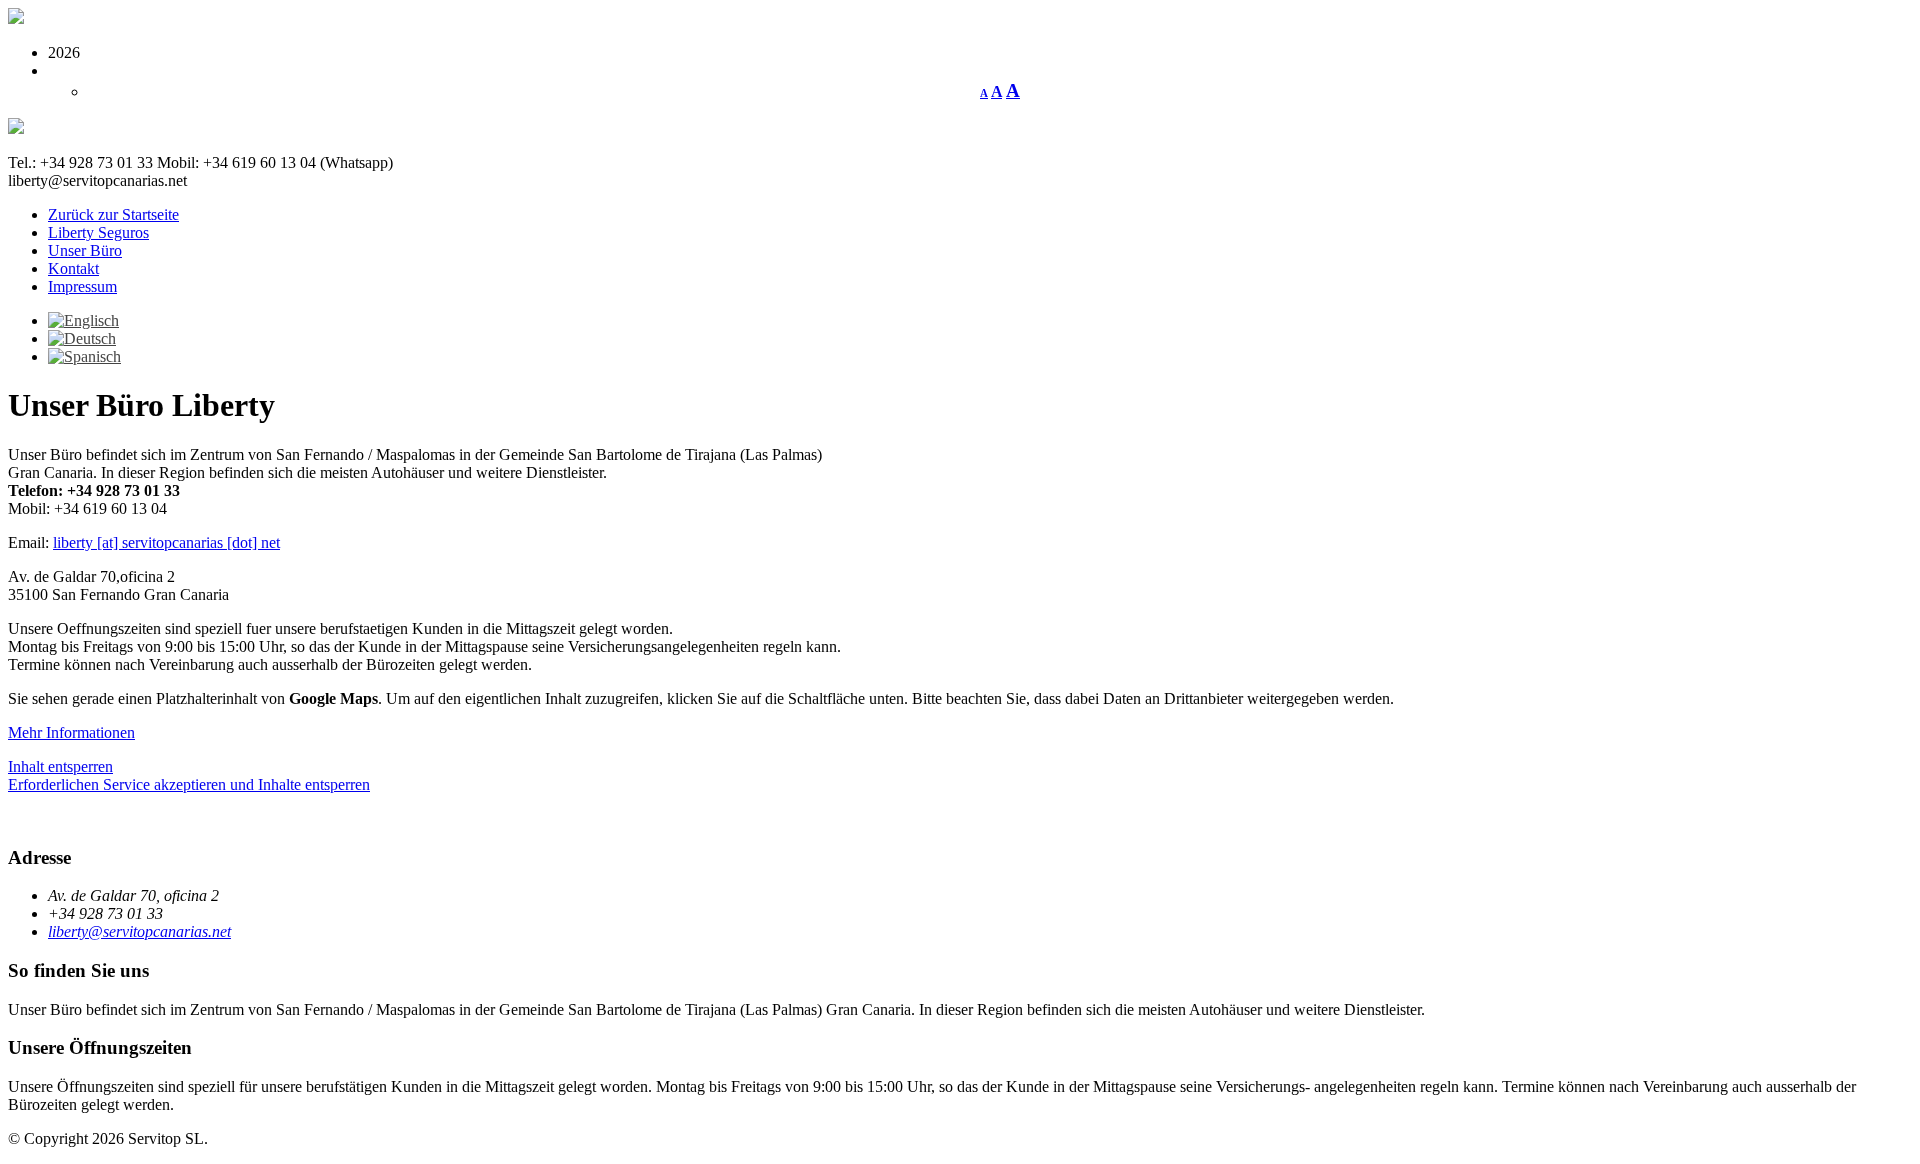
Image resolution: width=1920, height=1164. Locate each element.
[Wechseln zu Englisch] (83, 320)
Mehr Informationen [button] (71, 732)
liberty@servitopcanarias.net (139, 931)
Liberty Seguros (98, 232)
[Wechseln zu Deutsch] (82, 338)
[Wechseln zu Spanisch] (84, 356)
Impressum (82, 286)
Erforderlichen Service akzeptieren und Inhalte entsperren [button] (189, 784)
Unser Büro (85, 250)
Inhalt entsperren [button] (60, 766)
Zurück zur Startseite (113, 214)
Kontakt (73, 268)
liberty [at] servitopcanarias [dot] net (166, 542)
